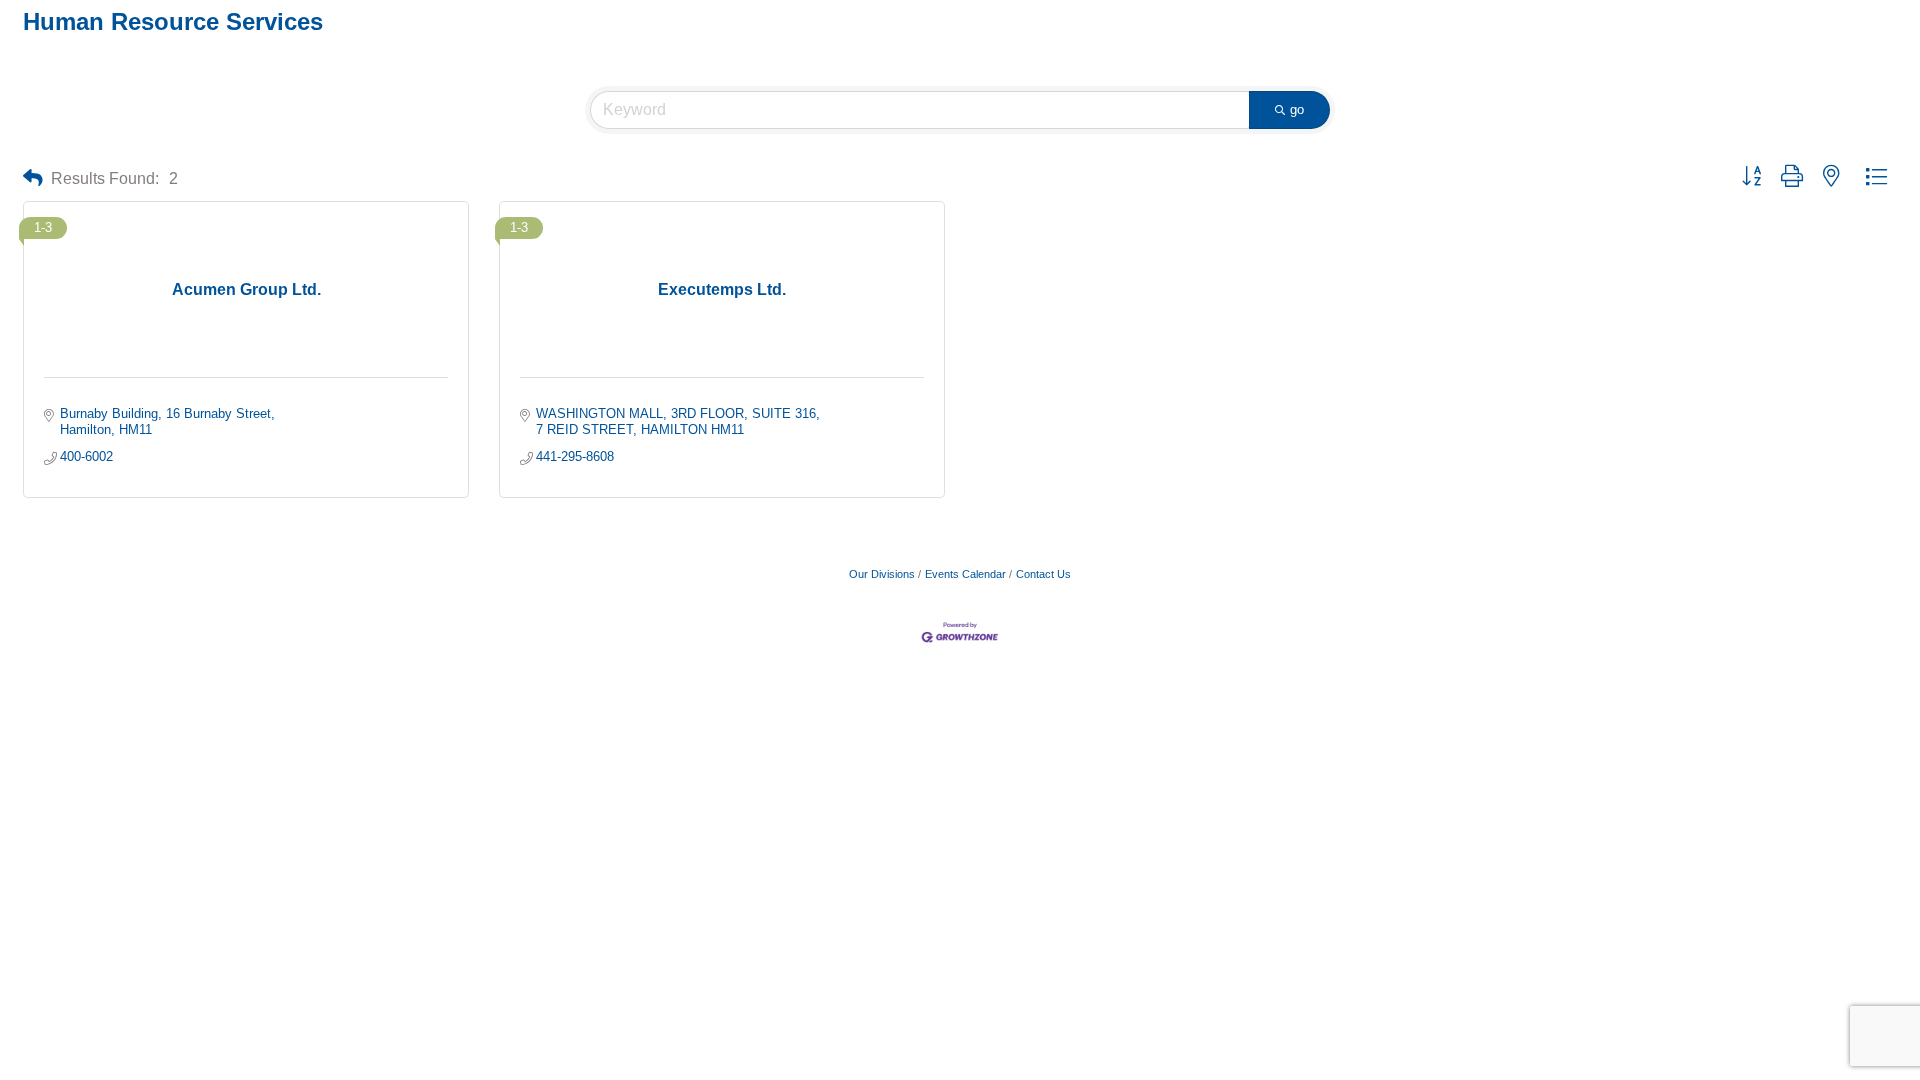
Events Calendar (965, 574)
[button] (33, 178)
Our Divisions (882, 574)
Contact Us (1043, 574)
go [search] (1297, 109)
